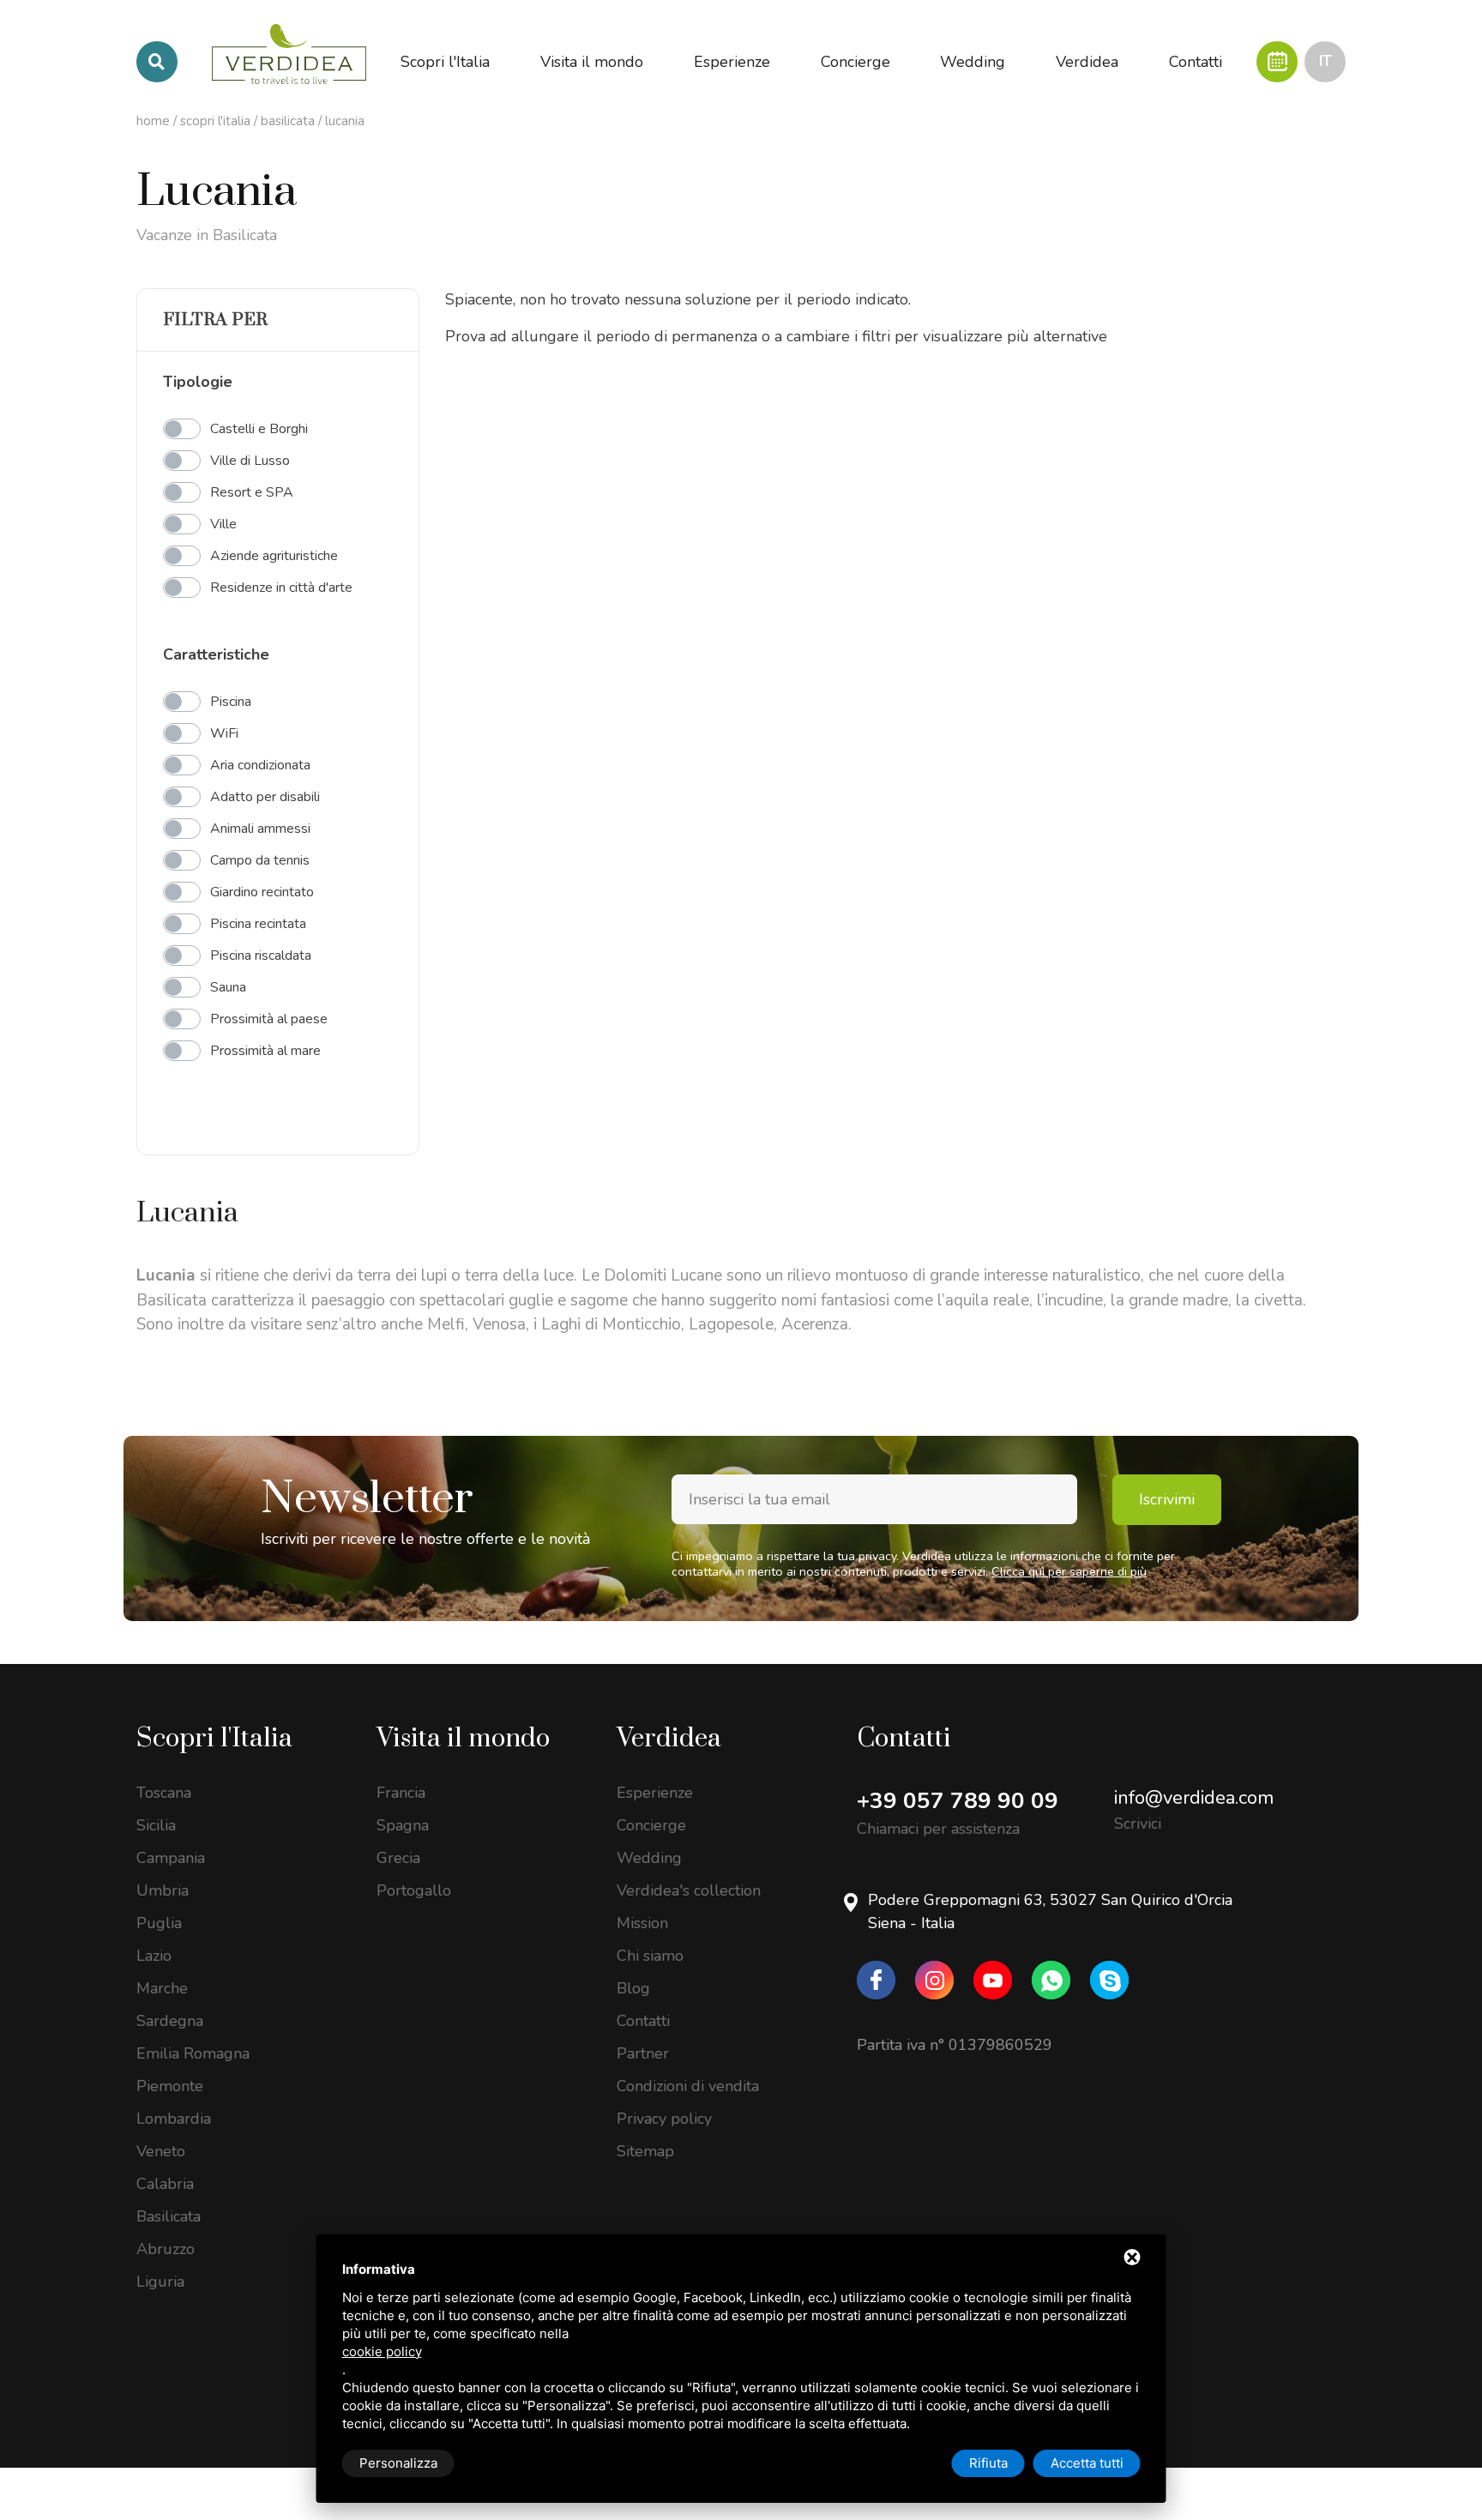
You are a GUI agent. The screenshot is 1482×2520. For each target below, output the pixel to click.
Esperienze (655, 1793)
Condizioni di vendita (688, 2086)
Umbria (163, 1890)
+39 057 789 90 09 (958, 1801)
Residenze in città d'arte (281, 588)
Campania (171, 1858)
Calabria (165, 2184)
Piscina (231, 702)
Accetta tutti (1087, 2463)
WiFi (224, 733)
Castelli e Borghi (259, 429)
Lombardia (174, 2119)
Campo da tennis (260, 860)
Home (153, 121)
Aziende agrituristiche (274, 556)
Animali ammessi (260, 829)
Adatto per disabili (265, 797)
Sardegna (170, 2021)
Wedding (649, 1858)
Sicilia (156, 1825)
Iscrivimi (1167, 1499)
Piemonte (170, 2086)
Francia (401, 1793)
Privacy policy (664, 2119)
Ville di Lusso (250, 461)
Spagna (403, 1825)
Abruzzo (166, 2249)
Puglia (159, 1923)
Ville (223, 524)
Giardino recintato (262, 892)
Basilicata (288, 121)
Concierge (651, 1825)
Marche (162, 1988)
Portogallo (414, 1890)
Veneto (161, 2151)
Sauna (228, 987)
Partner (643, 2053)
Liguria (160, 2282)
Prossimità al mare (265, 1051)
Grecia (398, 1858)
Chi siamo (650, 1956)
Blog (633, 1988)
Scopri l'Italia (215, 121)
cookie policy (382, 2351)
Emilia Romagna (193, 2053)
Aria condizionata (260, 765)
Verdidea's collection (689, 1890)
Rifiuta (988, 2463)
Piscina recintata (258, 924)
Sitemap (645, 2151)
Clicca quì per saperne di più (1069, 1571)
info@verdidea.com (1194, 1798)
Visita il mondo (463, 1739)
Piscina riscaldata (261, 956)
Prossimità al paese (269, 1019)
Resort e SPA (252, 492)
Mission (642, 1923)
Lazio (154, 1956)
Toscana (164, 1793)
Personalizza (398, 2463)
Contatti (643, 2021)
